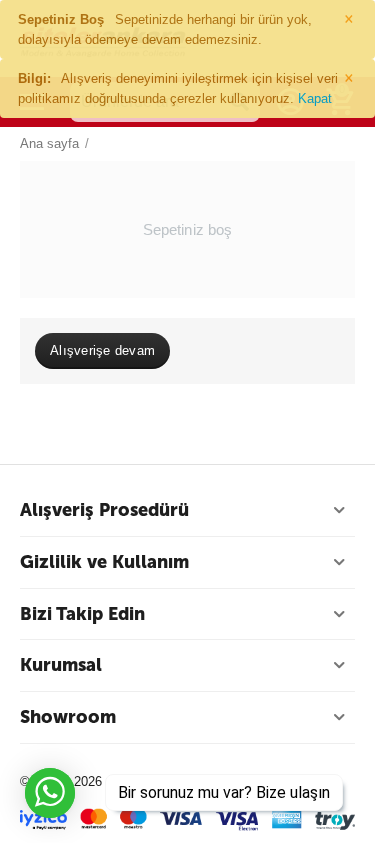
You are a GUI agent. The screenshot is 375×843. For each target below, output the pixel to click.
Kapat (315, 98)
